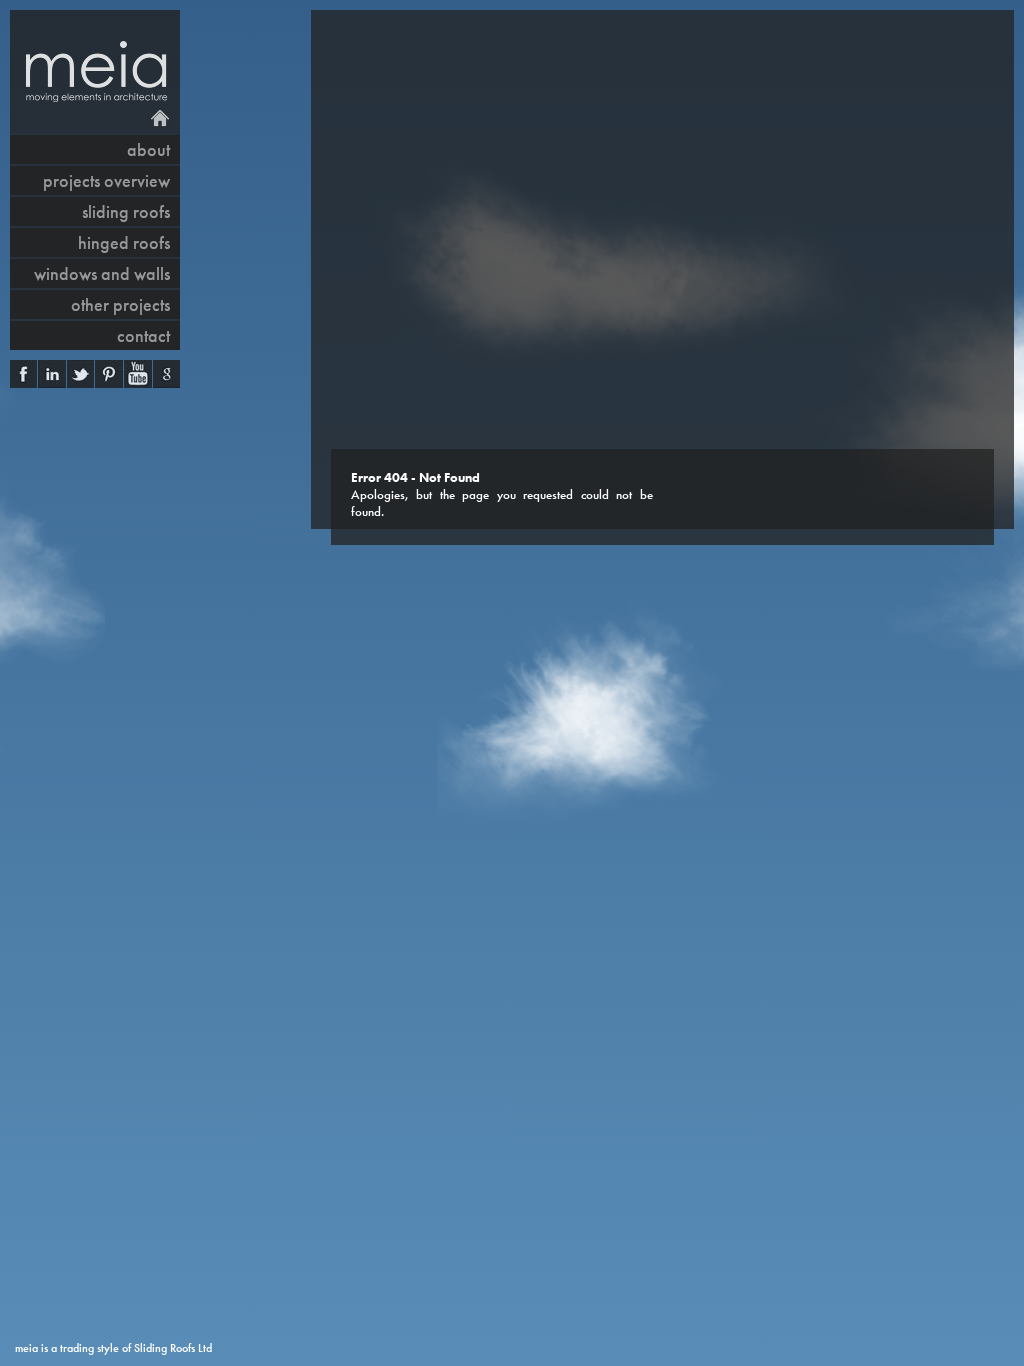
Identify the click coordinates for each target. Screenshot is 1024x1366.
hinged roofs (124, 242)
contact (143, 335)
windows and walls (102, 273)
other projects (120, 304)
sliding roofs (126, 211)
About (148, 149)
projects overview (106, 180)
